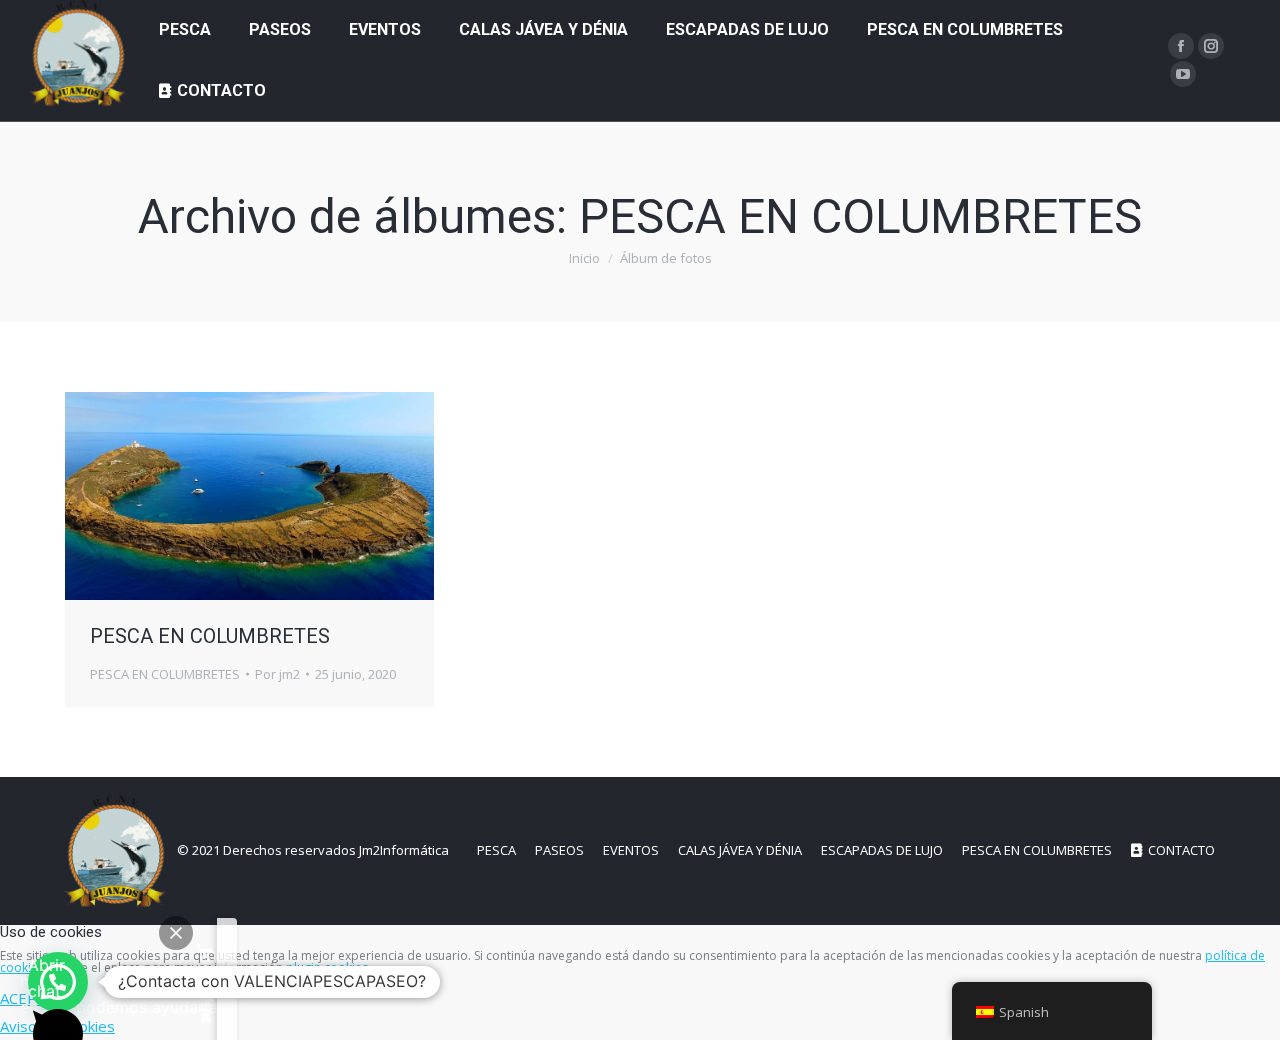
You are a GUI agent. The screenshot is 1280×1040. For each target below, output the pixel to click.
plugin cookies (327, 967)
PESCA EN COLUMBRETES (210, 636)
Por (277, 674)
